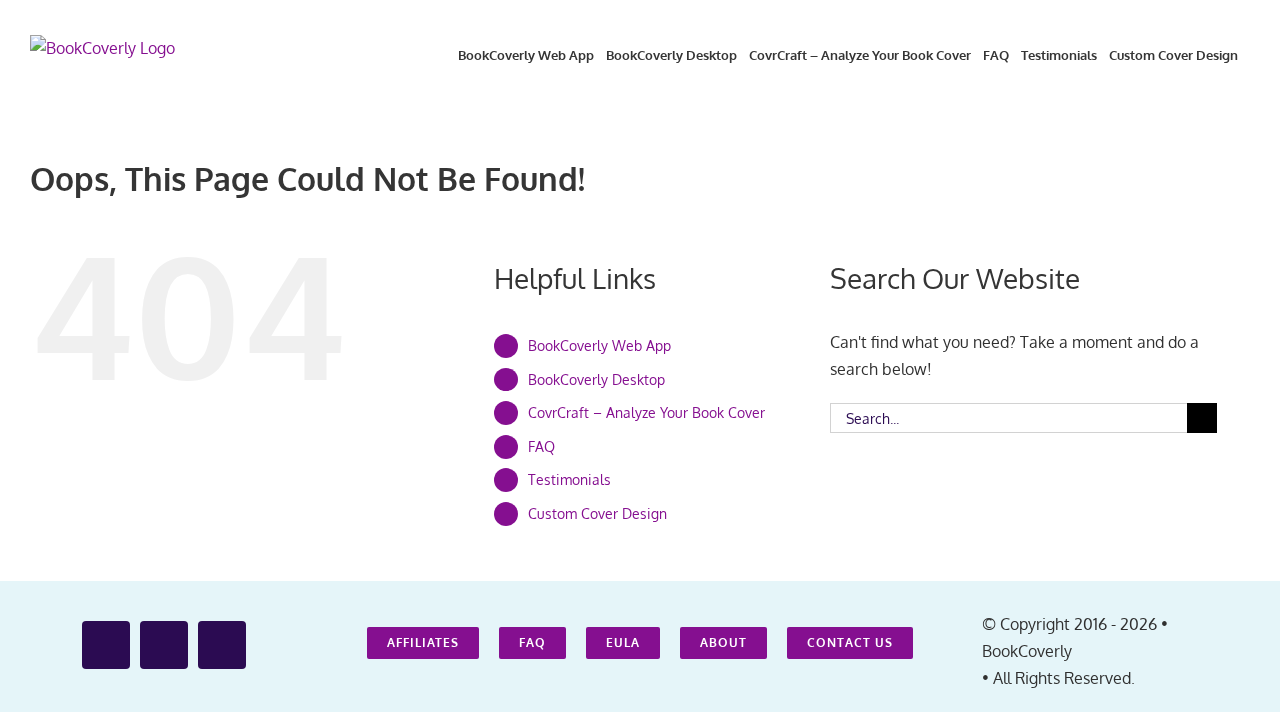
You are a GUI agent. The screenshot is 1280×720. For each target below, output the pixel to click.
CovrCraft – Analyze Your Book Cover (646, 412)
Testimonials (569, 479)
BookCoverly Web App (599, 345)
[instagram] (222, 645)
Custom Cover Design (597, 513)
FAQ (541, 446)
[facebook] (106, 645)
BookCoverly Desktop (596, 379)
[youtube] (164, 645)
